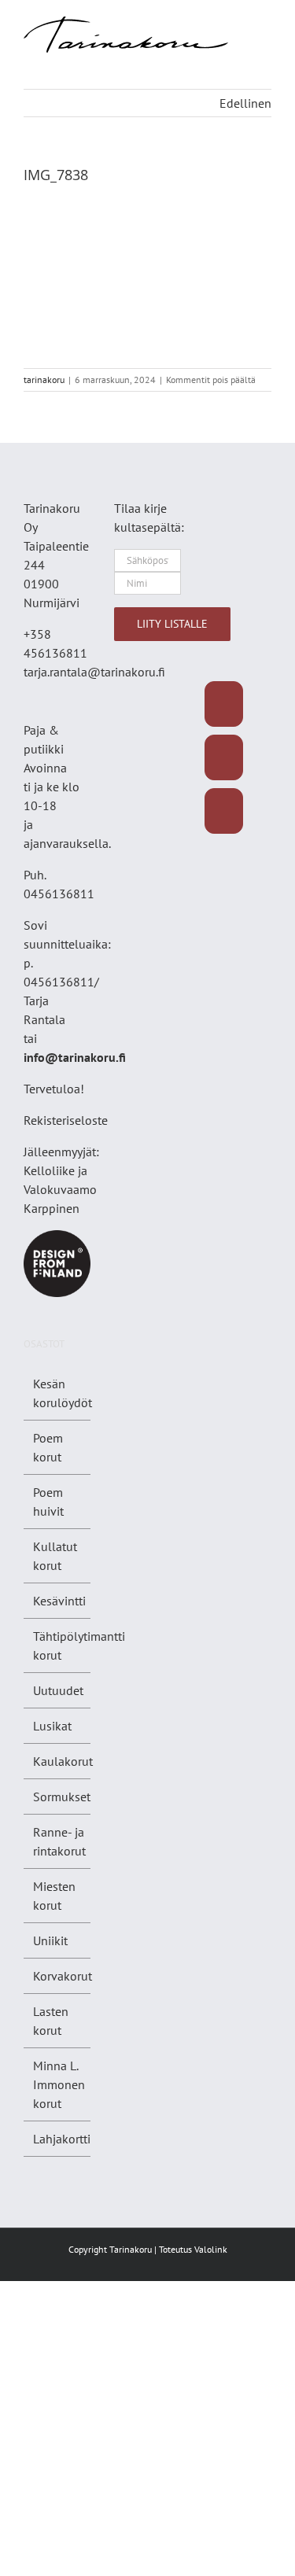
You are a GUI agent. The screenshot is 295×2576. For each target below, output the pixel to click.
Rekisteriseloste (66, 1120)
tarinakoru (44, 380)
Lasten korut (51, 2021)
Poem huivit (48, 1502)
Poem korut (48, 1447)
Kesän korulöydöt (63, 1393)
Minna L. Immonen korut (59, 2084)
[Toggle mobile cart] (265, 41)
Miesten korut (54, 1896)
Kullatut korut (55, 1556)
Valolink (211, 2249)
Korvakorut (63, 1976)
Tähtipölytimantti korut (79, 1645)
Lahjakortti (62, 2139)
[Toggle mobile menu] (265, 25)
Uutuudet (58, 1690)
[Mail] (224, 811)
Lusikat (52, 1726)
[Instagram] (224, 757)
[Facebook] (224, 704)
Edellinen (245, 103)
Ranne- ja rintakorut (59, 1841)
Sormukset (62, 1797)
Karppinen (52, 1208)
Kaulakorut (63, 1761)
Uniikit (50, 1940)
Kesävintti (59, 1601)
